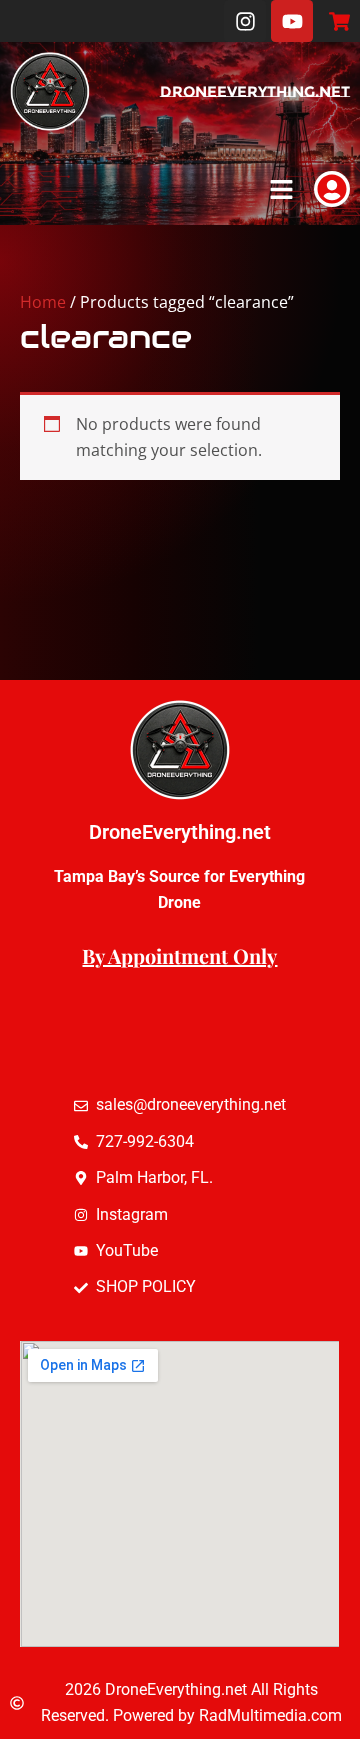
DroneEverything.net (255, 91)
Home (43, 302)
